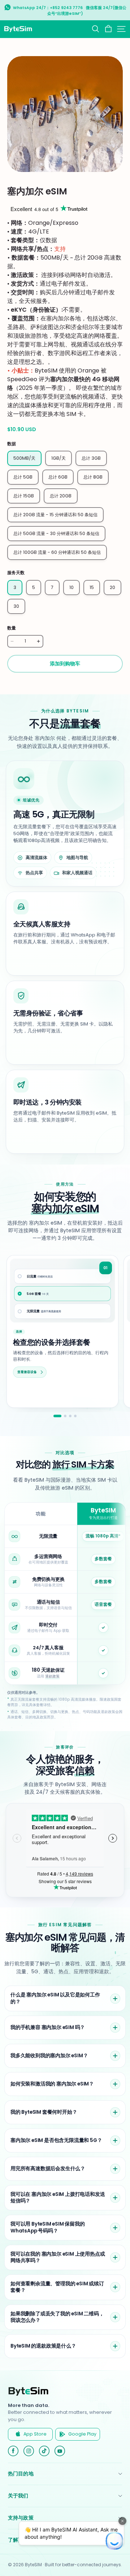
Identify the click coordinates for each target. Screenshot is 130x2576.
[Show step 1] (57, 1416)
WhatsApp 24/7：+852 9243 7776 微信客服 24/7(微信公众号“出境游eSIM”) (70, 11)
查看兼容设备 (27, 1372)
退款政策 (52, 1676)
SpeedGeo (22, 379)
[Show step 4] (75, 1416)
